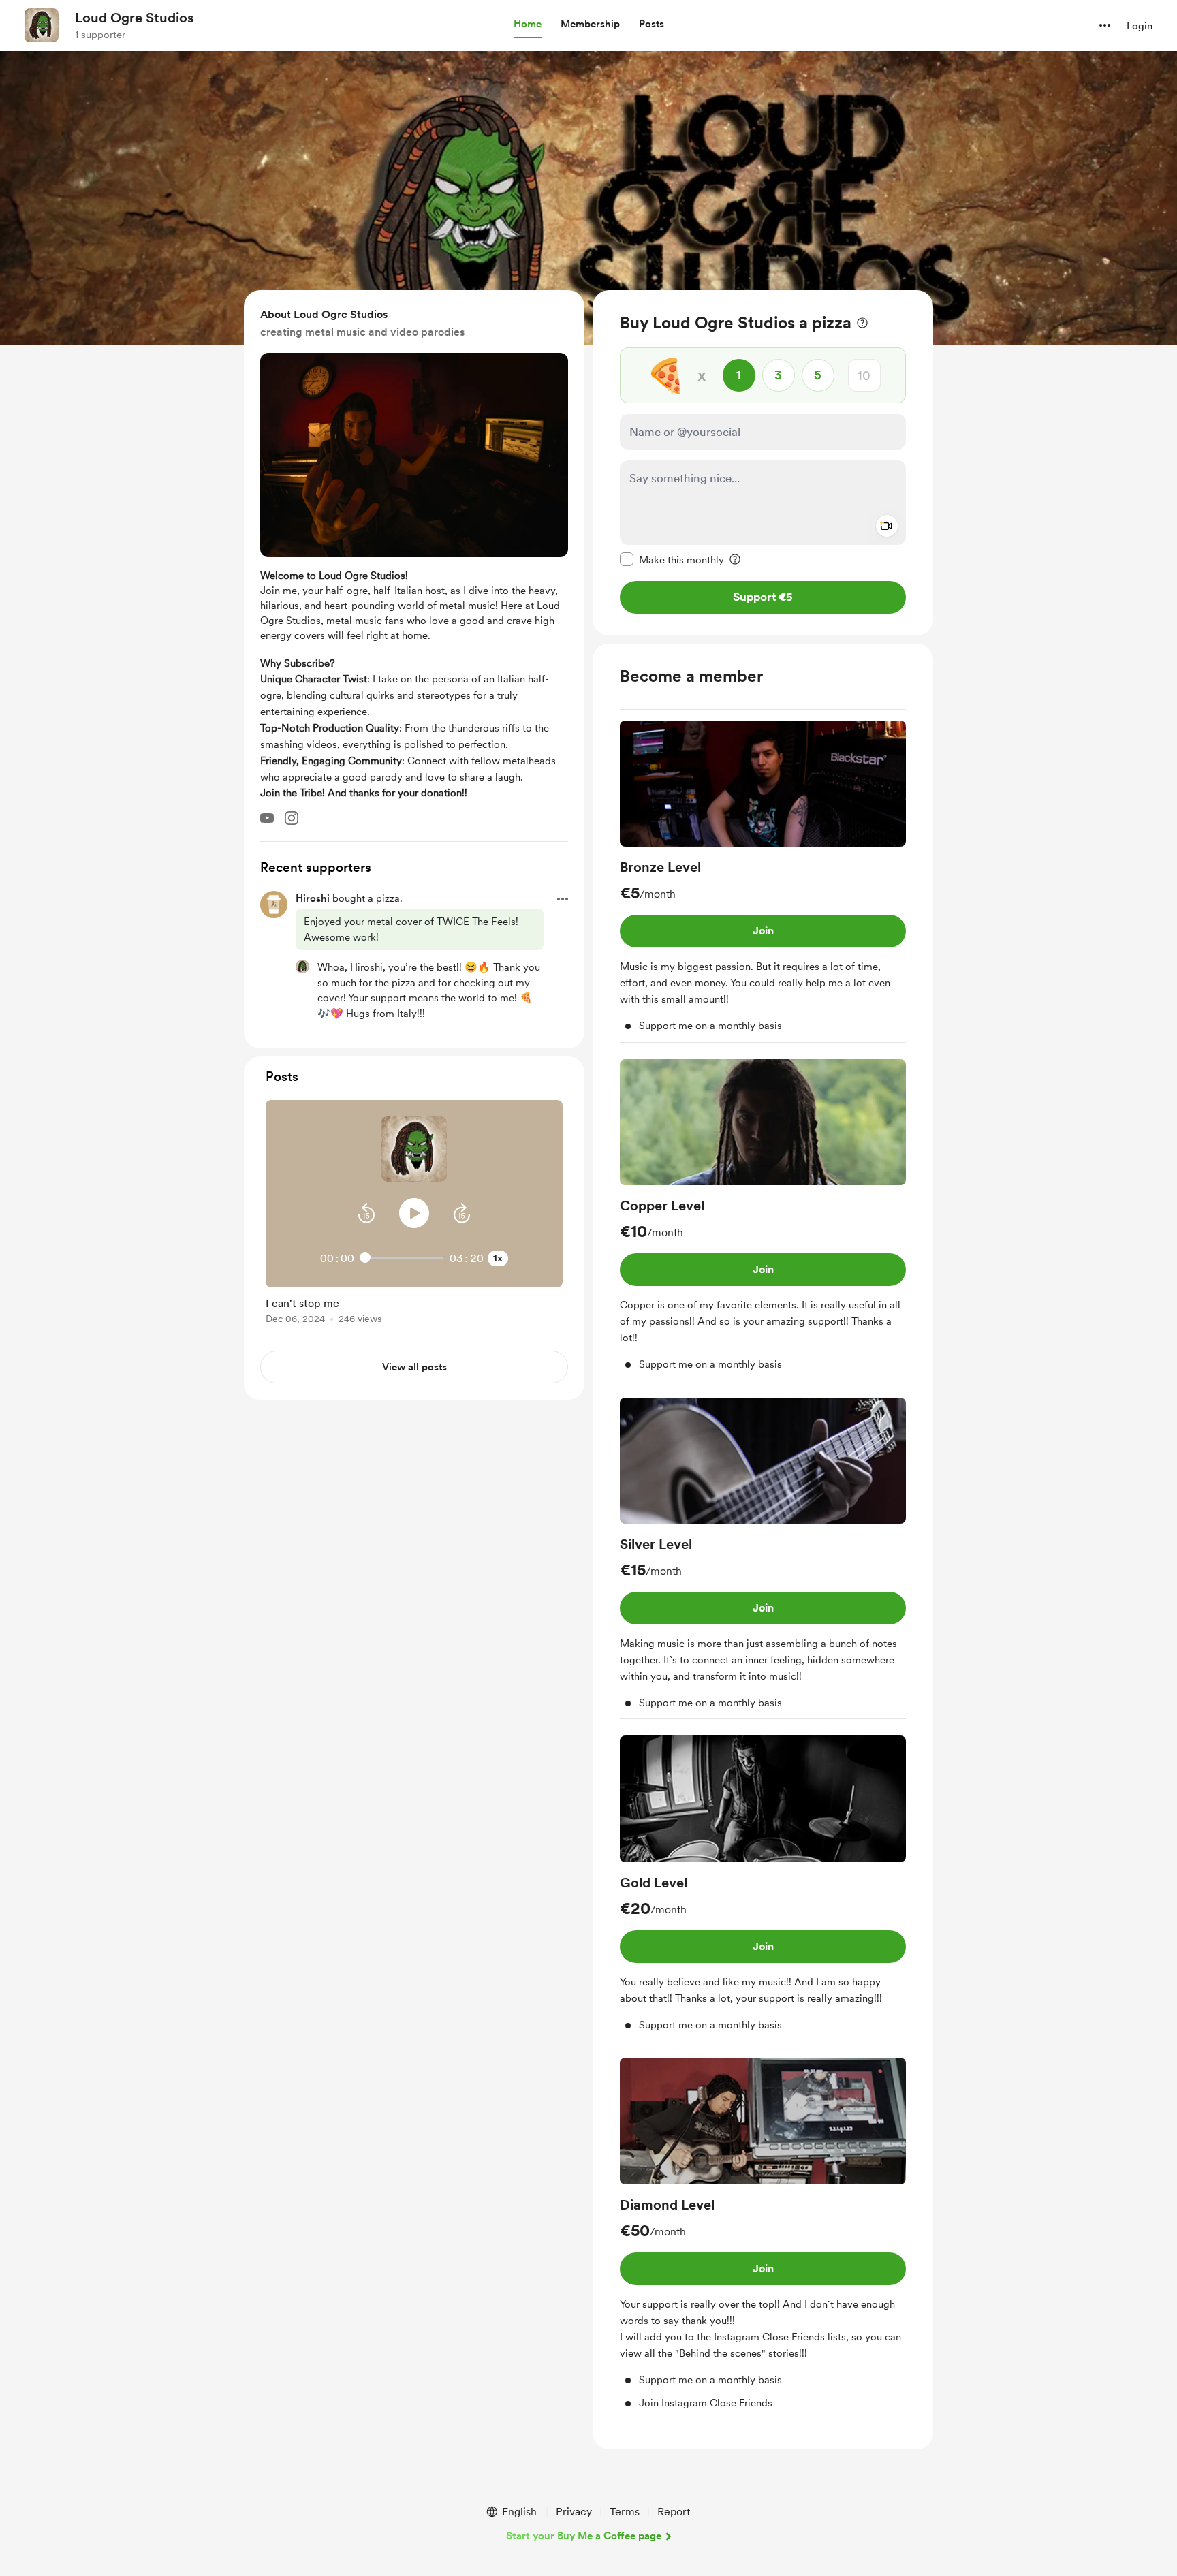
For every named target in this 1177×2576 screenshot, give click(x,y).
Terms (625, 2512)
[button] (528, 25)
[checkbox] (672, 559)
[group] (763, 882)
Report (674, 2512)
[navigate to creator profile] (42, 25)
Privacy (574, 2512)
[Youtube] (267, 818)
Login (1140, 26)
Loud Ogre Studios (134, 18)
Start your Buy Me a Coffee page (584, 2536)
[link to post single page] (414, 1308)
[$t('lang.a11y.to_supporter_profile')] (302, 967)
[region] (763, 463)
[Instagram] (292, 818)
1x (498, 1258)
